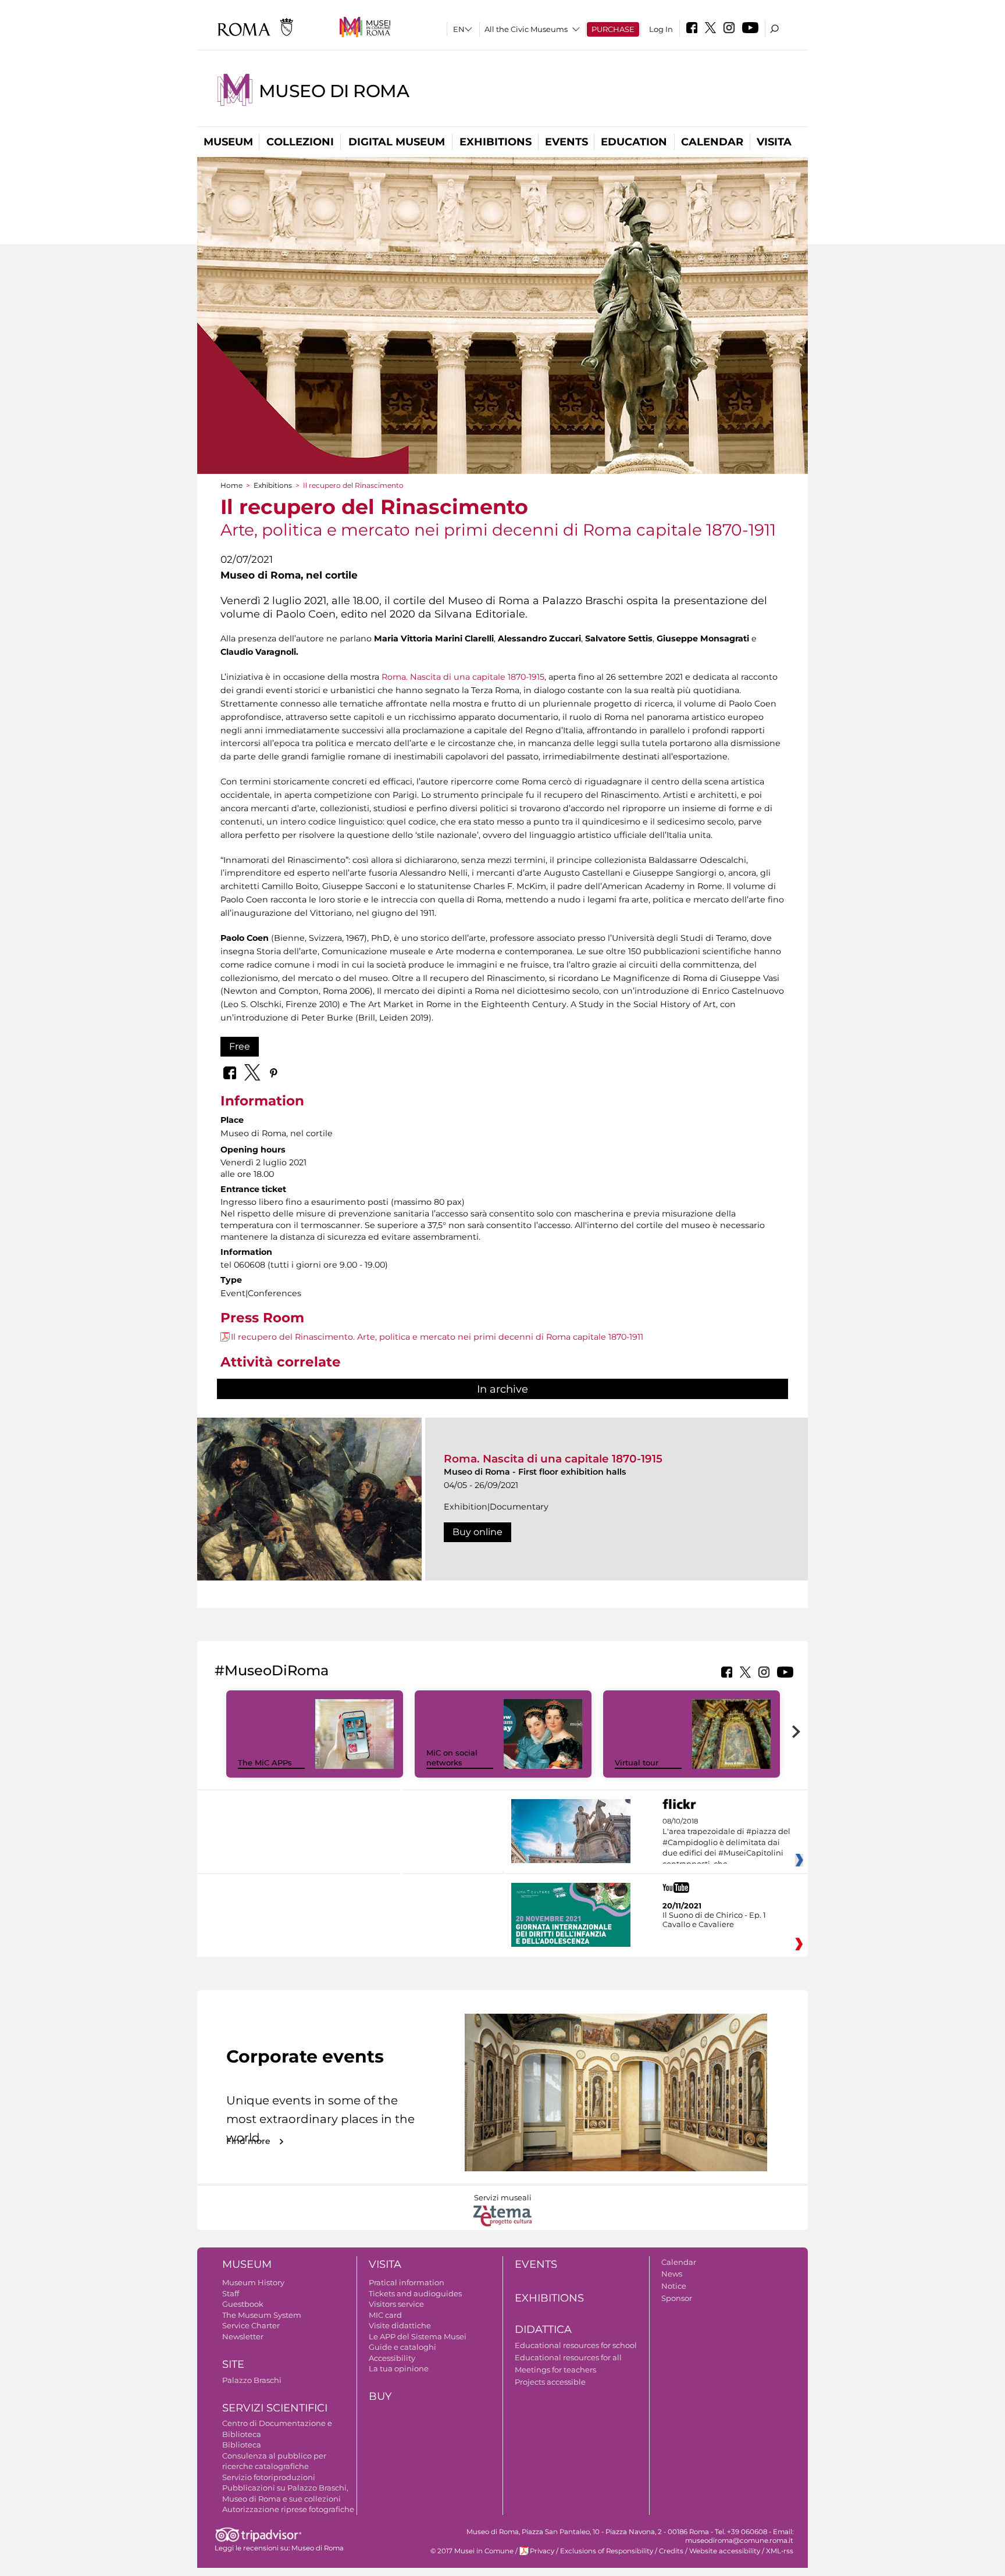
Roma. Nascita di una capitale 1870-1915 (463, 677)
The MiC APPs (265, 1762)
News (672, 2274)
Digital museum (397, 142)
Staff (231, 2293)
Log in (661, 29)
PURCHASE (613, 29)
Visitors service (396, 2304)
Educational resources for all (568, 2357)
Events (566, 142)
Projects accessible (550, 2382)
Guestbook (243, 2304)
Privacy (542, 2551)
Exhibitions (496, 142)
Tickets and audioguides (415, 2293)
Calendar (712, 142)
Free (240, 1046)
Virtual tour (637, 1762)
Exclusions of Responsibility (607, 2551)
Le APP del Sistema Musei (418, 2336)
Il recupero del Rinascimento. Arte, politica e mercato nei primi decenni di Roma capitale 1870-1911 (437, 1337)
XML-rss (780, 2551)
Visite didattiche (400, 2325)
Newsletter (243, 2336)
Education (634, 142)
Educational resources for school (576, 2345)
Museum (228, 142)
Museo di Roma (334, 91)
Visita (774, 142)
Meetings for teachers (555, 2370)
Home (231, 485)
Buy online (477, 1532)
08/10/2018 (726, 1843)
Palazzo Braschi (252, 2380)
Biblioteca (242, 2445)
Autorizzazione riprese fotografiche (288, 2509)
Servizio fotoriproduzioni (269, 2477)
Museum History (253, 2282)
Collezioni (300, 142)
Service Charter (251, 2325)
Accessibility (392, 2358)
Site (233, 2364)
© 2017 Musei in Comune (472, 2551)
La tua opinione (399, 2368)
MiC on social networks (452, 1758)
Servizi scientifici (275, 2408)
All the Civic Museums (526, 29)
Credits (671, 2551)
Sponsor (677, 2298)
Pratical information (407, 2282)
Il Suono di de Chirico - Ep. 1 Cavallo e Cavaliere (714, 1919)
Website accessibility (725, 2551)
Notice (674, 2286)
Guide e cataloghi (402, 2347)
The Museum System (262, 2315)
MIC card (385, 2315)
